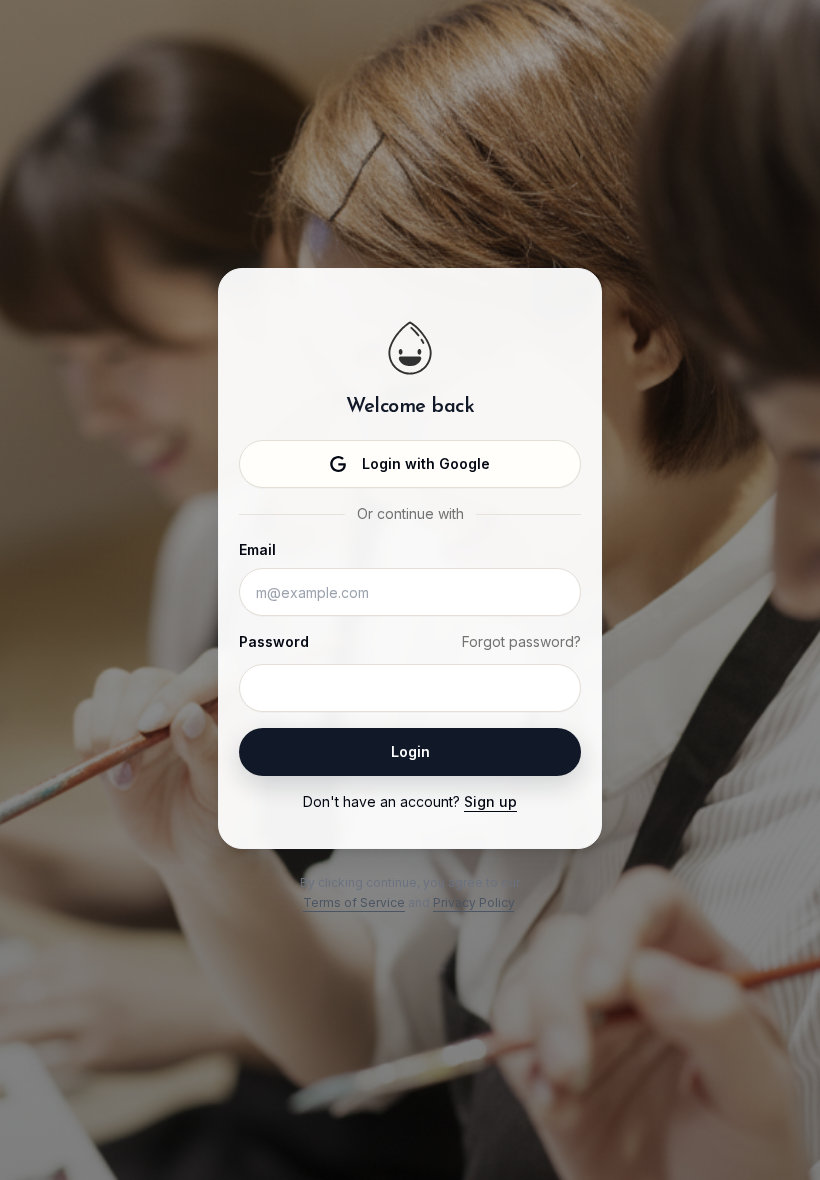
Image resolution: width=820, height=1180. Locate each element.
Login (410, 751)
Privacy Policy (473, 902)
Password (274, 641)
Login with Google (426, 463)
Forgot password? (521, 641)
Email (257, 549)
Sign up (490, 801)
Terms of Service (354, 902)
